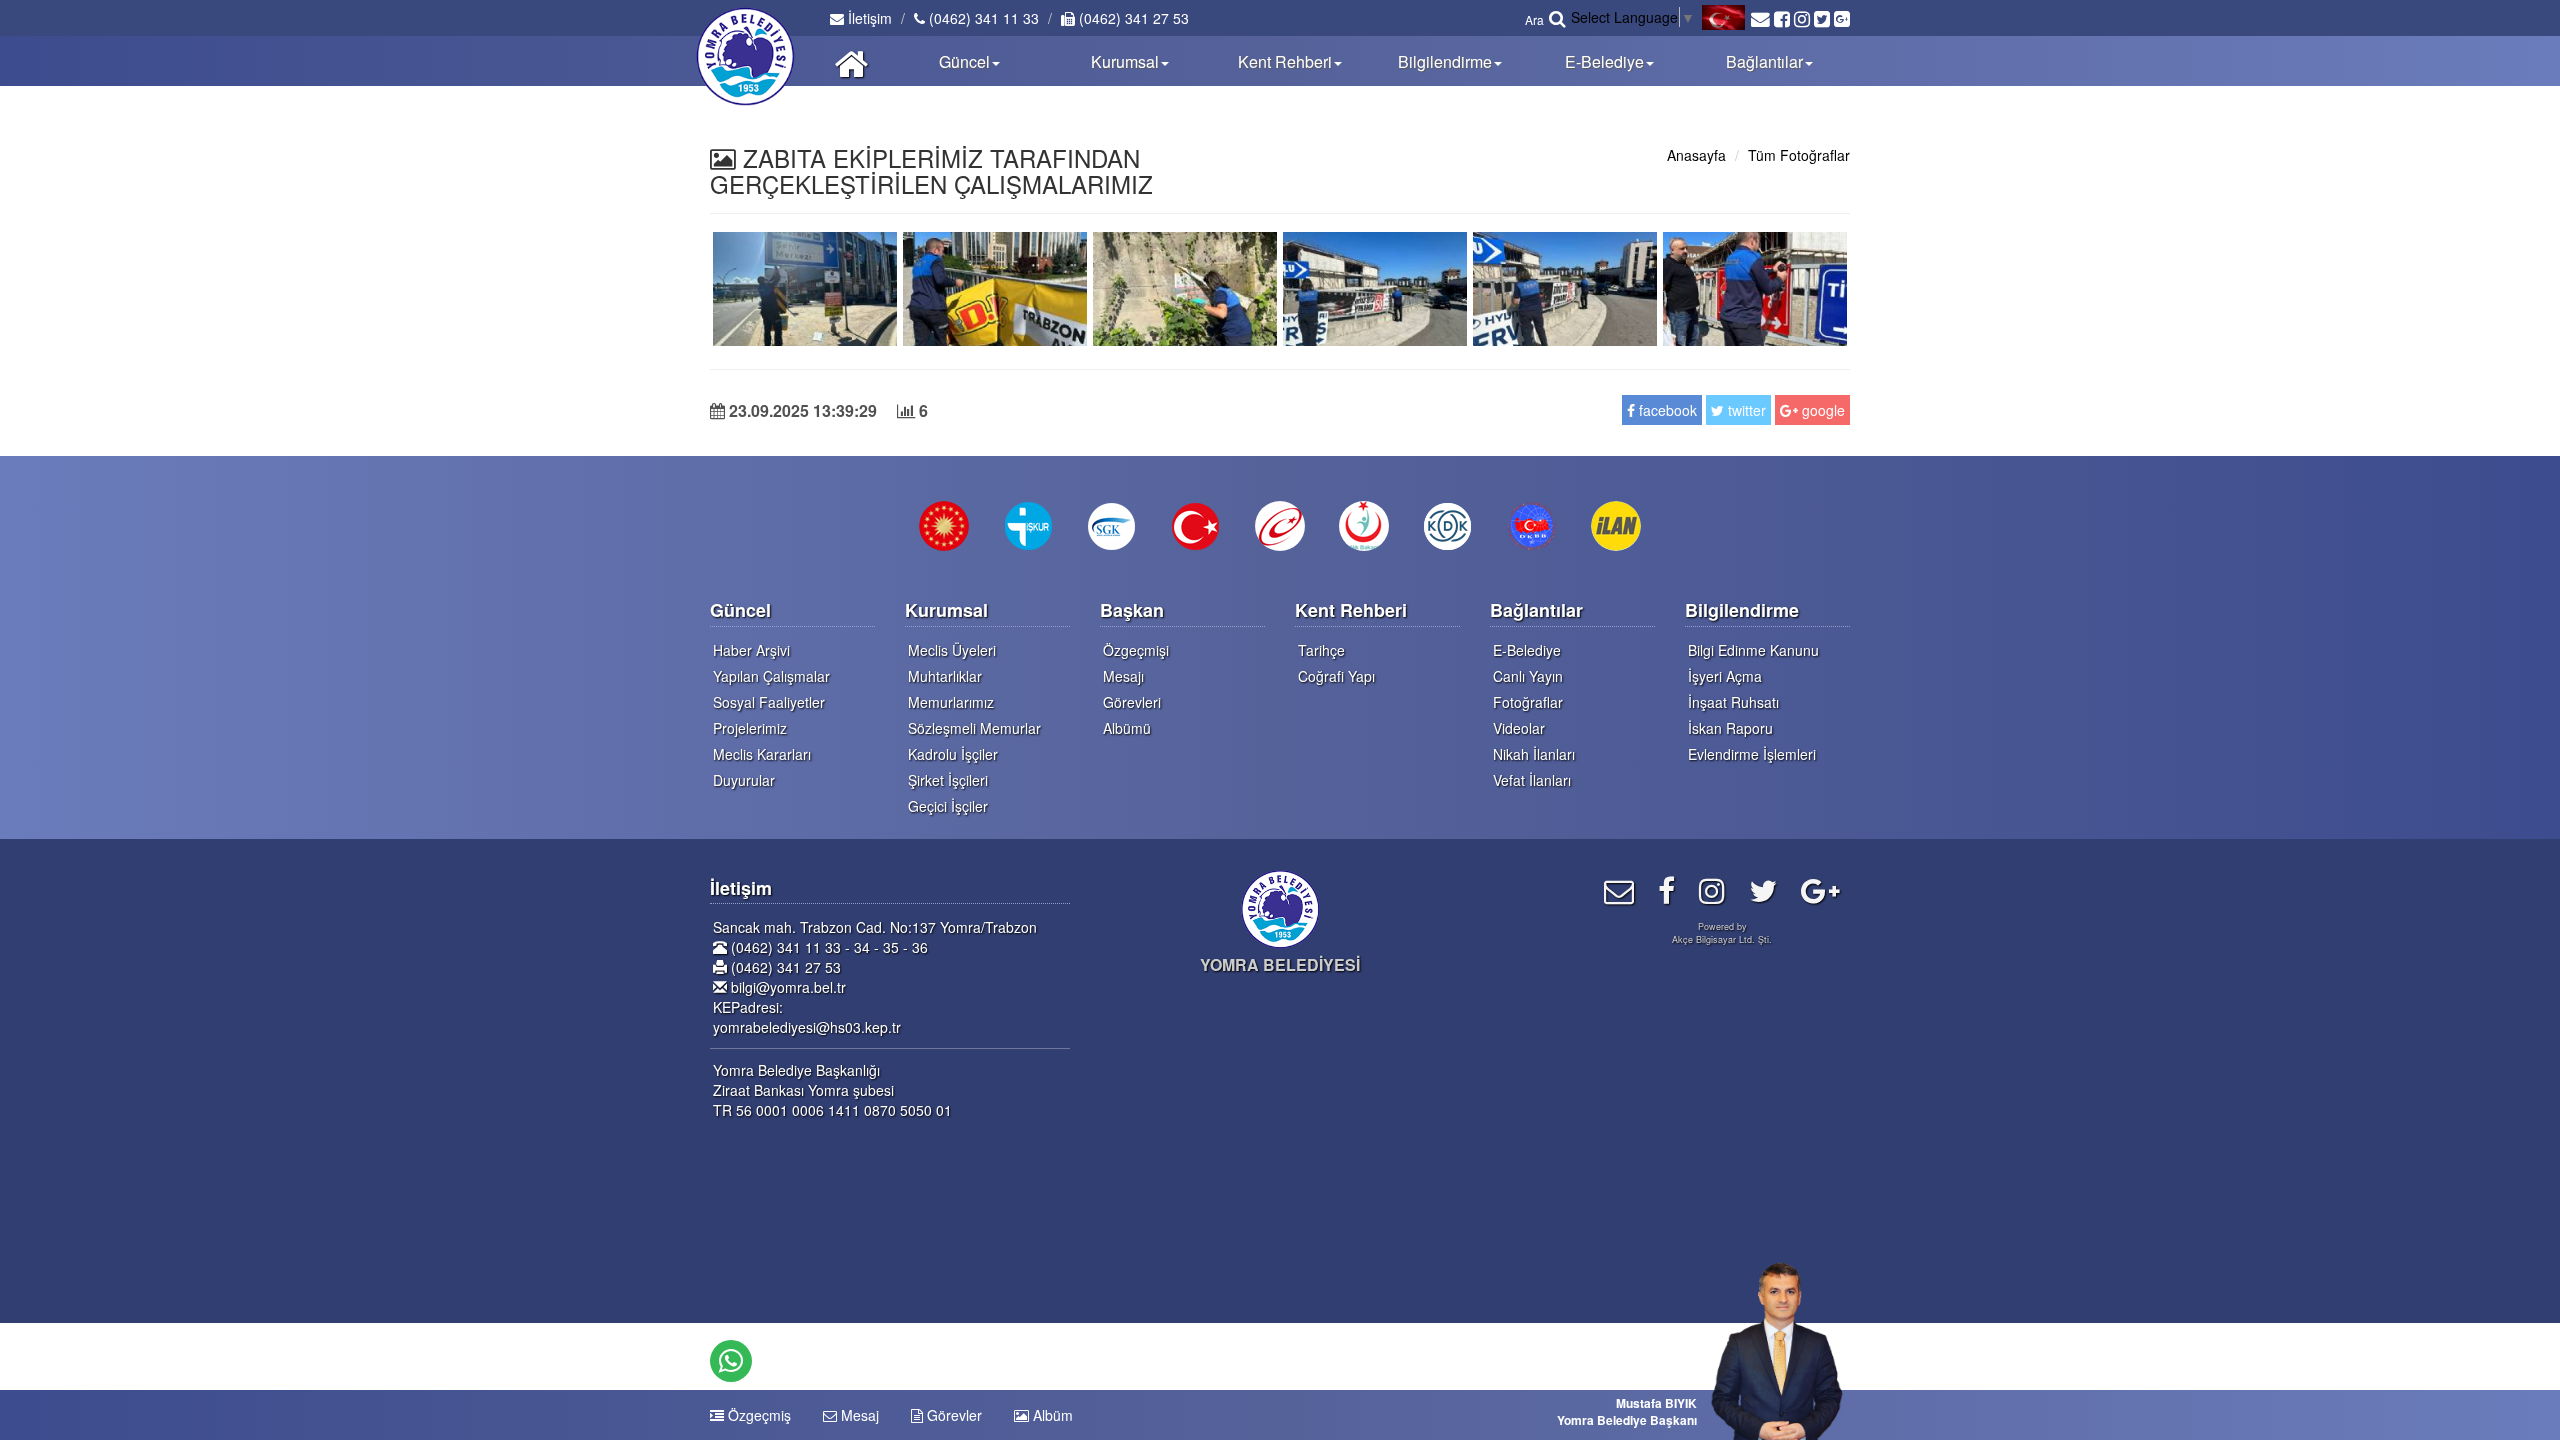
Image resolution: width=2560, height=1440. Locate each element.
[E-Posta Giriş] (1619, 889)
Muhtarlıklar (945, 676)
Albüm (1051, 1415)
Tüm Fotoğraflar (1799, 155)
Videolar (1519, 728)
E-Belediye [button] (1604, 61)
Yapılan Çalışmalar (771, 676)
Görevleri (1132, 702)
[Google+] (1820, 889)
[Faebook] (1666, 889)
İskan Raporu (1730, 728)
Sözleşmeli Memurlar (974, 728)
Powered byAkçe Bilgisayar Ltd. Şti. (1722, 933)
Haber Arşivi (751, 650)
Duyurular (744, 780)
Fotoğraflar (1528, 702)
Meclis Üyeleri (952, 650)
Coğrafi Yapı (1336, 676)
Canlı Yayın (1528, 676)
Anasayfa (1696, 155)
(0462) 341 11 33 (982, 18)
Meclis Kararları (762, 754)
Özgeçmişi (1136, 650)
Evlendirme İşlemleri (1752, 754)
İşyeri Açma (1725, 676)
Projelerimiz (750, 728)
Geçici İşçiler (948, 806)
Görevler (952, 1415)
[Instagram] (1712, 889)
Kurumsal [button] (1125, 61)
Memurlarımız (951, 702)
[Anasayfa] (851, 61)
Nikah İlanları (1534, 754)
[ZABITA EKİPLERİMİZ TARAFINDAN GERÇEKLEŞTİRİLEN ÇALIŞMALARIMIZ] (805, 286)
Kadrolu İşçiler (953, 754)
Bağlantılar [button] (1764, 61)
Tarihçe (1321, 650)
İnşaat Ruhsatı (1733, 702)
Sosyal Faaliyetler (769, 702)
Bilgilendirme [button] (1445, 61)
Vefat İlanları (1532, 780)
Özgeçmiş (757, 1415)
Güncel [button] (964, 61)
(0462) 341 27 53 (1132, 18)
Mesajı (1123, 676)
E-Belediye (1527, 650)
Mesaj (858, 1415)
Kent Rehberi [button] (1285, 61)
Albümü (1127, 728)
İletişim (868, 18)
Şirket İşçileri (948, 780)
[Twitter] (1763, 889)
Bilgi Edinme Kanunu (1753, 650)
